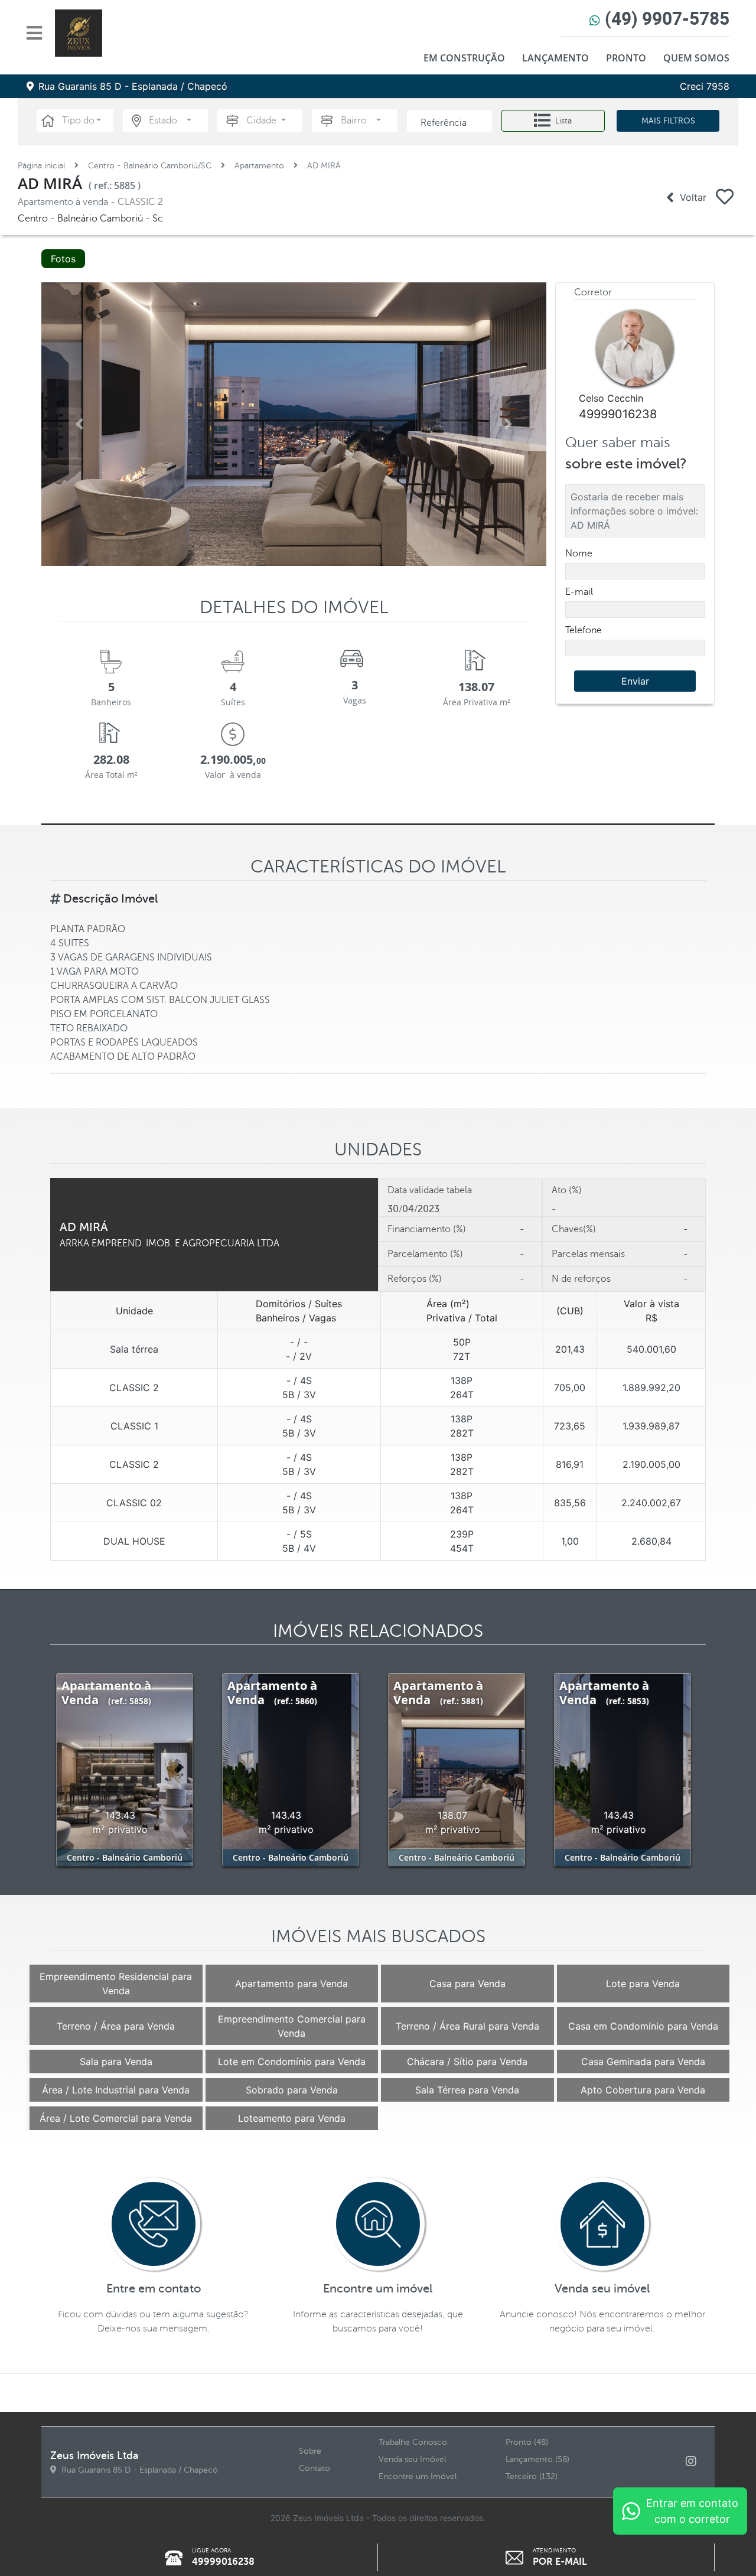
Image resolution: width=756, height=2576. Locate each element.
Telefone (584, 630)
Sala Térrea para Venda (467, 2090)
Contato (315, 2468)
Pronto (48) (527, 2442)
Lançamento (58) (537, 2459)
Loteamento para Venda (292, 2118)
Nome (579, 553)
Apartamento (259, 166)
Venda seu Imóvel (412, 2459)
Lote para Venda (643, 1984)
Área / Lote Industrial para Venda (116, 2090)
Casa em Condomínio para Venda (643, 2026)
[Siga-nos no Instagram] (696, 2462)
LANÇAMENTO (555, 58)
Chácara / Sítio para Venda (467, 2062)
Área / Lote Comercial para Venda (116, 2118)
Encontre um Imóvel (418, 2476)
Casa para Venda (467, 1984)
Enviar (635, 681)
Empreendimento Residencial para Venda (116, 1984)
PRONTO (626, 58)
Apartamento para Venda (291, 1984)
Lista (563, 121)
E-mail (579, 592)
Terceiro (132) (532, 2476)
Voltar (690, 197)
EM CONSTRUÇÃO (464, 58)
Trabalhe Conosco (413, 2442)
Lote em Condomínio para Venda (292, 2062)
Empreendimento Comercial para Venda (292, 2026)
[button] (82, 121)
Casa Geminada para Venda (643, 2062)
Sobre (310, 2451)
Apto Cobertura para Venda (643, 2090)
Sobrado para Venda (292, 2090)
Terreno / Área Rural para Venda (467, 2026)
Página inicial (41, 166)
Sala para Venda (116, 2062)
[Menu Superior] (38, 33)
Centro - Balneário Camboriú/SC (150, 166)
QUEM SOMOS (696, 58)
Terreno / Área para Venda (116, 2026)
